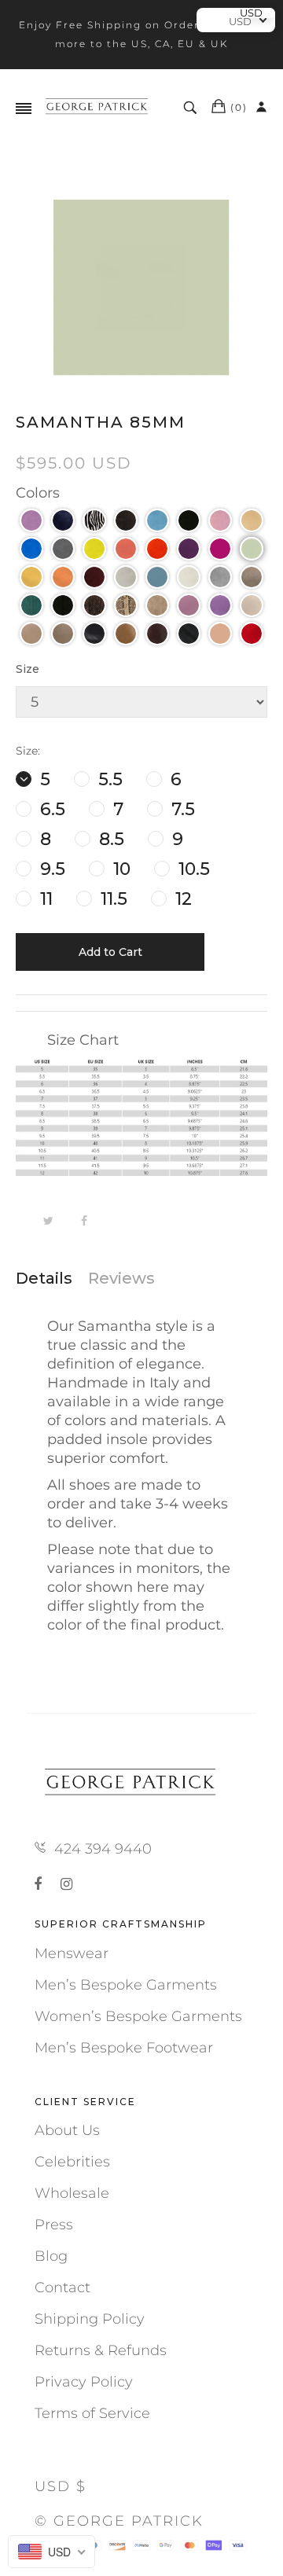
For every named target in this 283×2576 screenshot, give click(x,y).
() (239, 107)
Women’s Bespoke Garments (138, 2016)
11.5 (112, 899)
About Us (67, 2130)
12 (181, 899)
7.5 (181, 809)
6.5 (50, 809)
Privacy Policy (84, 2382)
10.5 (192, 869)
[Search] (192, 108)
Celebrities (72, 2162)
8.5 (109, 839)
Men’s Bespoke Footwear (124, 2048)
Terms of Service (92, 2413)
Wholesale (72, 2193)
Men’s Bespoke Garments (126, 1985)
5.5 (108, 779)
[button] (31, 520)
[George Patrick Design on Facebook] (41, 1884)
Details (44, 1278)
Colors (38, 493)
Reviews (121, 1278)
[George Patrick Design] (98, 108)
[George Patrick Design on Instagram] (66, 1884)
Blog (51, 2256)
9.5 (50, 869)
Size (28, 669)
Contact (62, 2288)
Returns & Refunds (101, 2350)
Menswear (72, 1953)
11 (44, 899)
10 (119, 869)
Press (54, 2225)
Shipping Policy (90, 2319)
